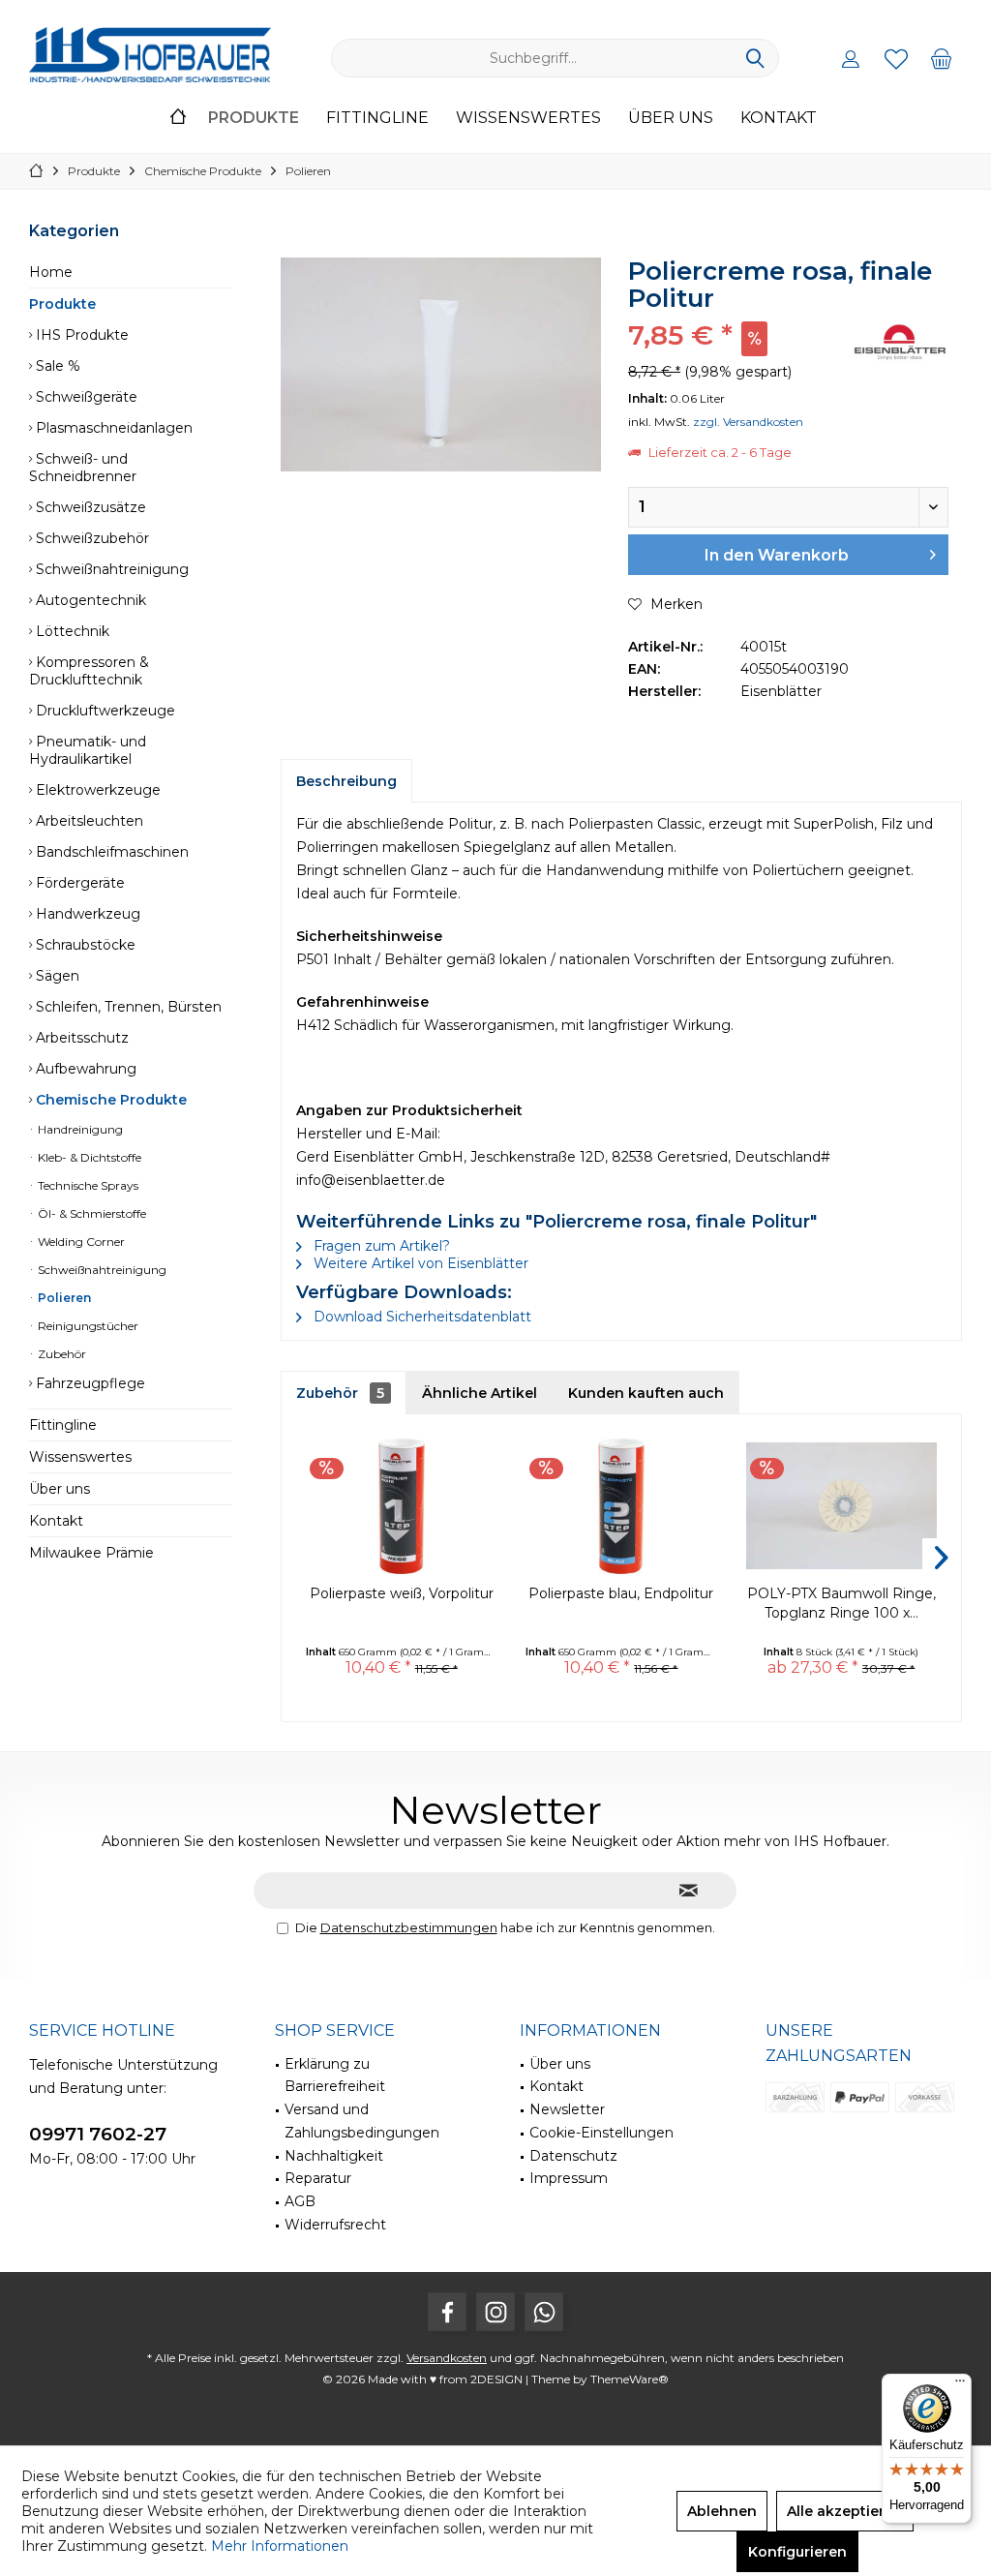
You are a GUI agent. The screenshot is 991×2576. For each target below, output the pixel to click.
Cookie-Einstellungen (601, 2133)
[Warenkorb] (942, 58)
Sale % (56, 366)
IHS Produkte (80, 335)
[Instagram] (495, 2312)
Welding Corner (80, 1242)
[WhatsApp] (544, 2312)
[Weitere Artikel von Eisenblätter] (900, 342)
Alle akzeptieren (845, 2511)
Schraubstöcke (84, 945)
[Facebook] (447, 2312)
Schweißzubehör (90, 538)
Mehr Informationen (280, 2546)
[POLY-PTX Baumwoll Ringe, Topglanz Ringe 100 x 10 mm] (841, 1506)
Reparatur (318, 2178)
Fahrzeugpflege (89, 1383)
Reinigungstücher (87, 1326)
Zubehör (60, 1354)
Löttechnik (71, 631)
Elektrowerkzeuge (96, 790)
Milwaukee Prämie (91, 1553)
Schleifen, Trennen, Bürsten (127, 1007)
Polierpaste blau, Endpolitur (621, 1593)
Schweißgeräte (85, 397)
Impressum (569, 2178)
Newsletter (567, 2109)
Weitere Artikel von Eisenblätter (419, 1263)
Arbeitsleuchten (88, 821)
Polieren (63, 1298)
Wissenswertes (80, 1457)
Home (51, 272)
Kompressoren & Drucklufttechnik (89, 671)
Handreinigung (79, 1129)
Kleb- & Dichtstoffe (88, 1157)
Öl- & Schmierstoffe (90, 1213)
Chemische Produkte (109, 1100)
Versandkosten (447, 2358)
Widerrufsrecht (335, 2225)
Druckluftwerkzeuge (104, 711)
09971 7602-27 (98, 2134)
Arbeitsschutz (80, 1038)
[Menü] (960, 2385)
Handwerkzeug (86, 914)
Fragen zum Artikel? (380, 1246)
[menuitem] (942, 58)
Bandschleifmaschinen (110, 852)
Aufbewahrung (84, 1069)
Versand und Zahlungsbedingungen (362, 2121)
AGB (300, 2201)
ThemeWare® (630, 2379)
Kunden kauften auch (646, 1393)
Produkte (62, 304)
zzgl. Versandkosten (748, 422)
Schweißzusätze (89, 507)
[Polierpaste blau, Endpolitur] (621, 1506)
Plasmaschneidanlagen (112, 428)
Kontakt (56, 1521)
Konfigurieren (797, 2552)
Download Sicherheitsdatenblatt (420, 1317)
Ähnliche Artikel (480, 1393)
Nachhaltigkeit (334, 2156)
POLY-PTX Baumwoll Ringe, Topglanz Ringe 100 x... (841, 1603)
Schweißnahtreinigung (110, 569)
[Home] (178, 119)
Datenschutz (573, 2156)
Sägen (56, 976)
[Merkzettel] (896, 58)
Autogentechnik (89, 600)
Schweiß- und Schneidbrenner (83, 468)
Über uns (60, 1489)
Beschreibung (346, 781)
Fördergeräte (78, 883)
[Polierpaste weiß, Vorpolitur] (401, 1506)
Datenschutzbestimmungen (409, 1927)
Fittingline (63, 1425)
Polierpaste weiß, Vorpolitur (402, 1593)
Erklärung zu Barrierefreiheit (335, 2076)
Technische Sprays (87, 1185)
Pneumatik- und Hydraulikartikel (88, 750)
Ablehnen (722, 2511)
